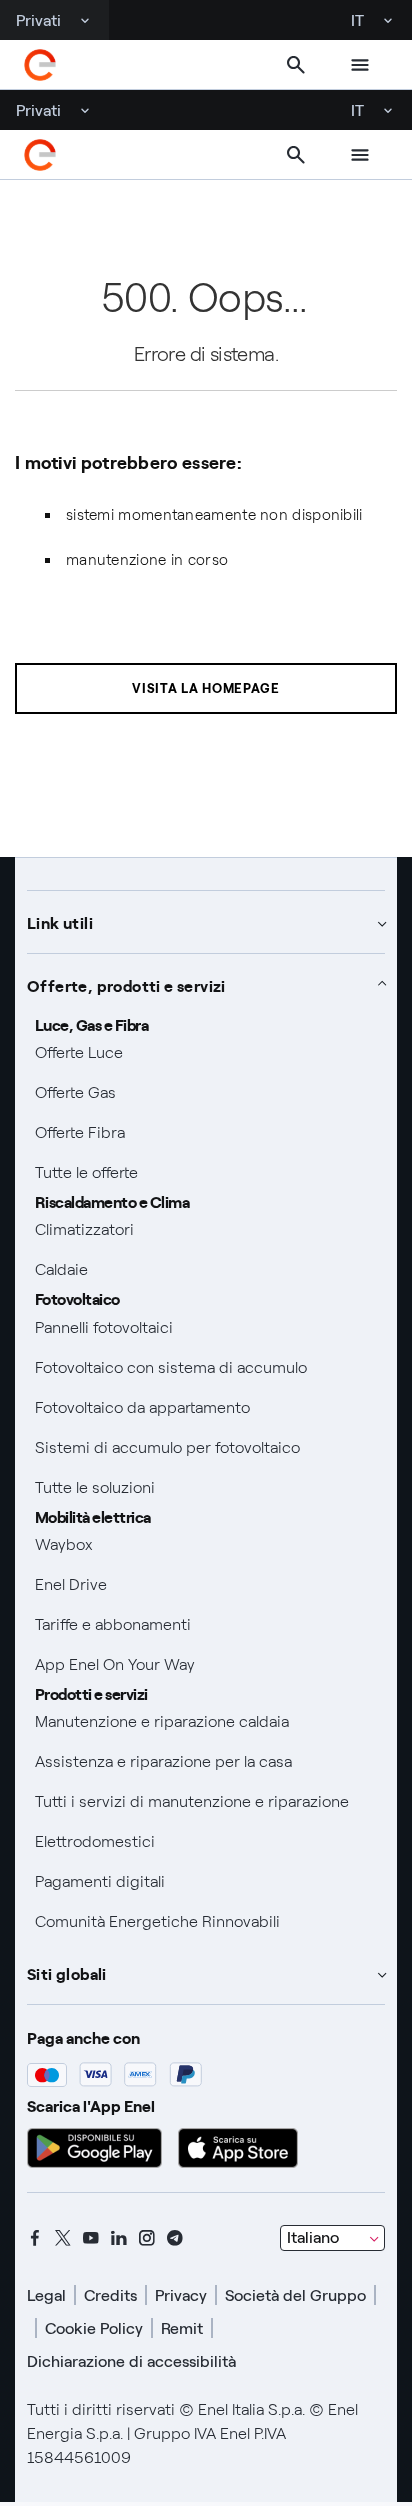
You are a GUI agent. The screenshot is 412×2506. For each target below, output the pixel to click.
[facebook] (35, 2238)
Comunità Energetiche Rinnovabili (157, 1921)
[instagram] (147, 2238)
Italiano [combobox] (313, 2237)
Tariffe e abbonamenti (113, 1624)
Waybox (64, 1544)
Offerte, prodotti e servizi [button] (126, 985)
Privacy (181, 2295)
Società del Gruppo (295, 2295)
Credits (110, 2295)
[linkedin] (119, 2238)
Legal (46, 2295)
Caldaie (61, 1269)
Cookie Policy (94, 2328)
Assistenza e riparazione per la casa (163, 1761)
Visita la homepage (206, 688)
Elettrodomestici (95, 1841)
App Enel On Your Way (115, 1664)
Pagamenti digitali (100, 1881)
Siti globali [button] (67, 1973)
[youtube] (91, 2238)
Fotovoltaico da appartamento (142, 1407)
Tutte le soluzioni (95, 1487)
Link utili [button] (60, 922)
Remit (182, 2328)
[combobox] (332, 2238)
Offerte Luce (79, 1052)
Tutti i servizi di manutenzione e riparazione (192, 1801)
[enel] (40, 65)
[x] (63, 2238)
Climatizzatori (84, 1229)
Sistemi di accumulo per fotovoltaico (167, 1447)
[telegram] (175, 2238)
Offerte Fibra (80, 1132)
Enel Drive (71, 1584)
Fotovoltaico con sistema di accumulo (171, 1367)
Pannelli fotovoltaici (104, 1327)
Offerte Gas (75, 1092)
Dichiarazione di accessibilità (131, 2361)
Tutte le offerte (86, 1172)
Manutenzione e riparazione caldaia (162, 1721)
